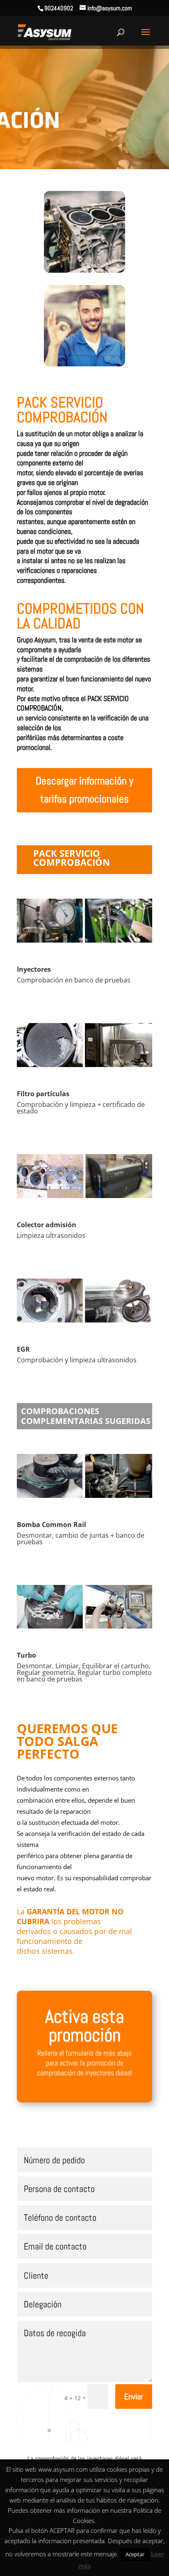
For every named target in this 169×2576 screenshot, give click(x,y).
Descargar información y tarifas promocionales (84, 790)
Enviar (134, 2397)
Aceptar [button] (135, 2554)
